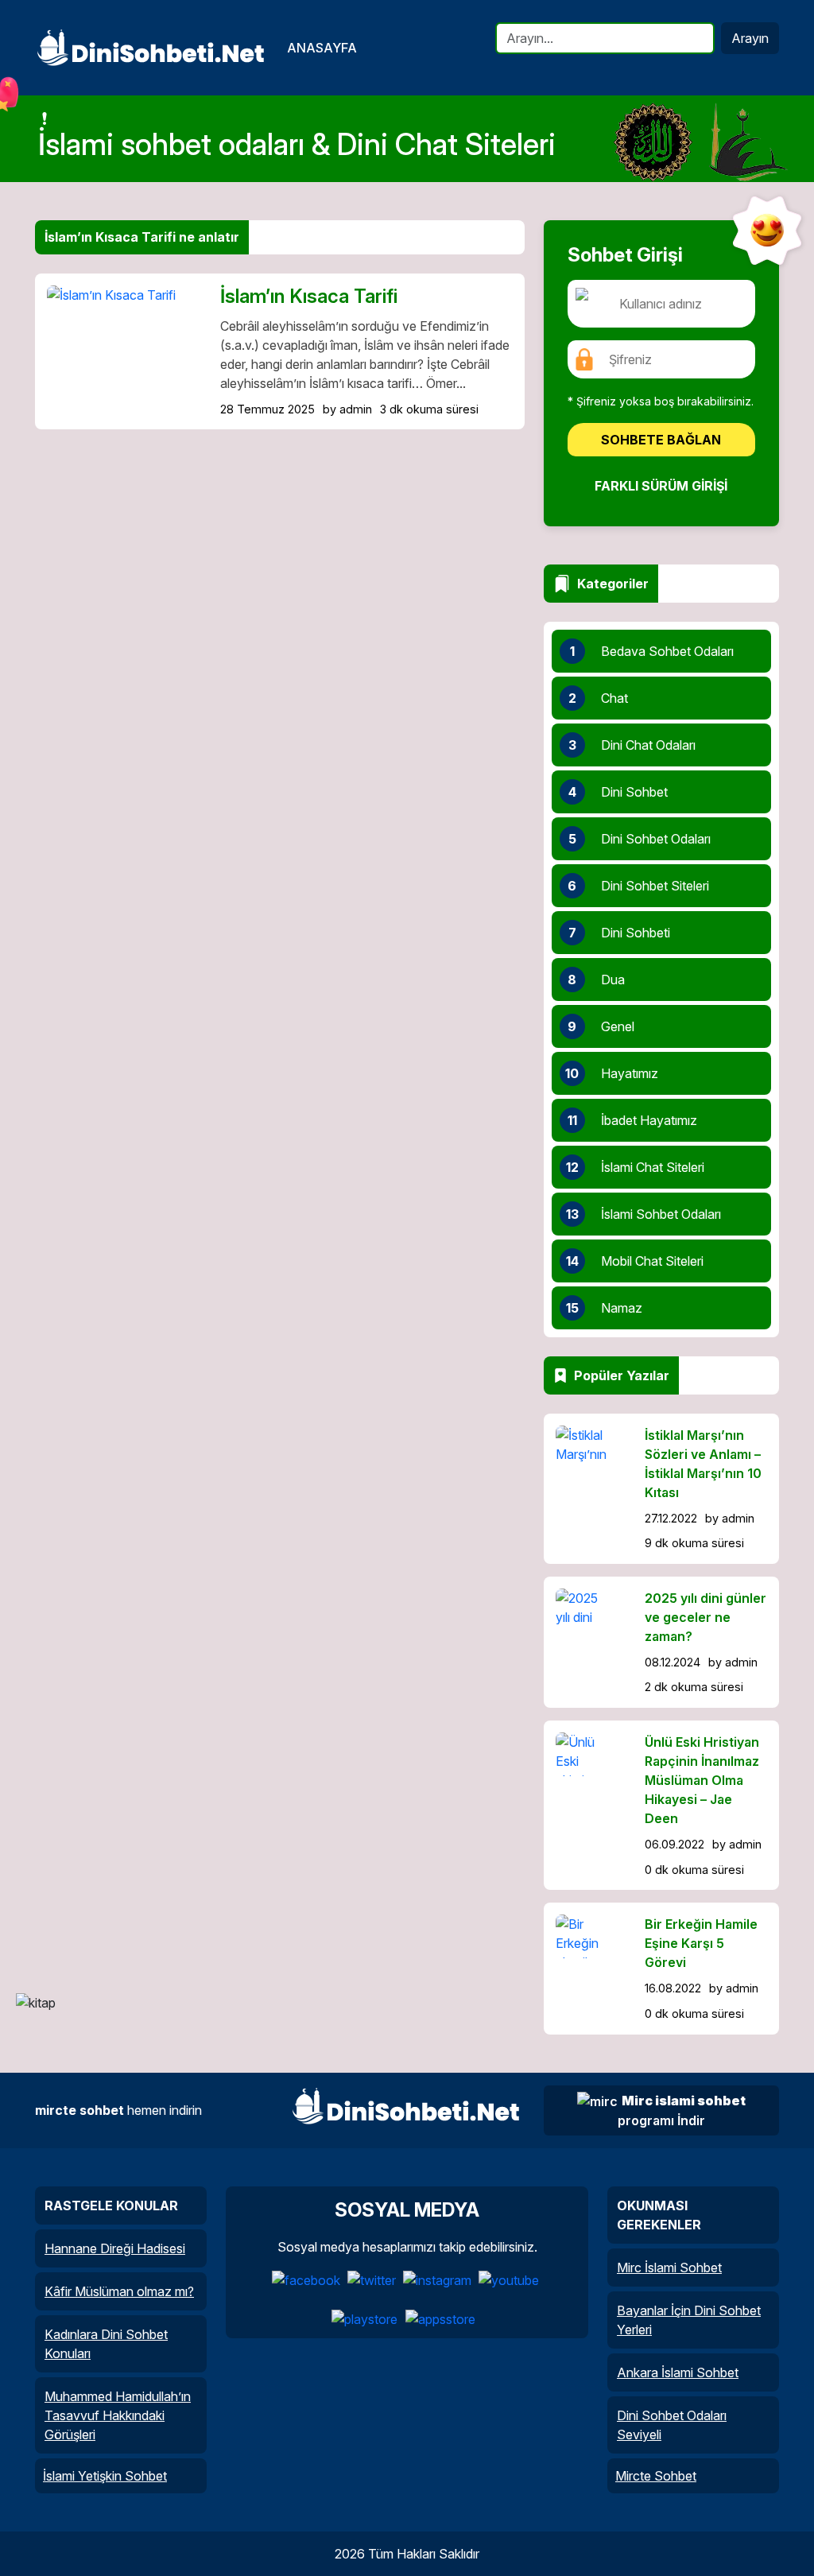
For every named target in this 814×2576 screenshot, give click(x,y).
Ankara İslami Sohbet (678, 2372)
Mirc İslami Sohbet (669, 2268)
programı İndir (682, 2111)
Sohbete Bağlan (661, 440)
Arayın (750, 38)
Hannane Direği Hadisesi (115, 2248)
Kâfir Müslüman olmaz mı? (119, 2291)
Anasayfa (322, 48)
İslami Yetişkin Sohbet (105, 2476)
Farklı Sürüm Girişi (661, 486)
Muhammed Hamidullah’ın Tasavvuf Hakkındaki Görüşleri (118, 2415)
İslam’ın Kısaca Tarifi (309, 296)
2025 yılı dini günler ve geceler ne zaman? (705, 1617)
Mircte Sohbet (656, 2476)
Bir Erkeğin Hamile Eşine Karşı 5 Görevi (701, 1943)
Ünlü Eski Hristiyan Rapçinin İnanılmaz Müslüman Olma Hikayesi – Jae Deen (702, 1780)
